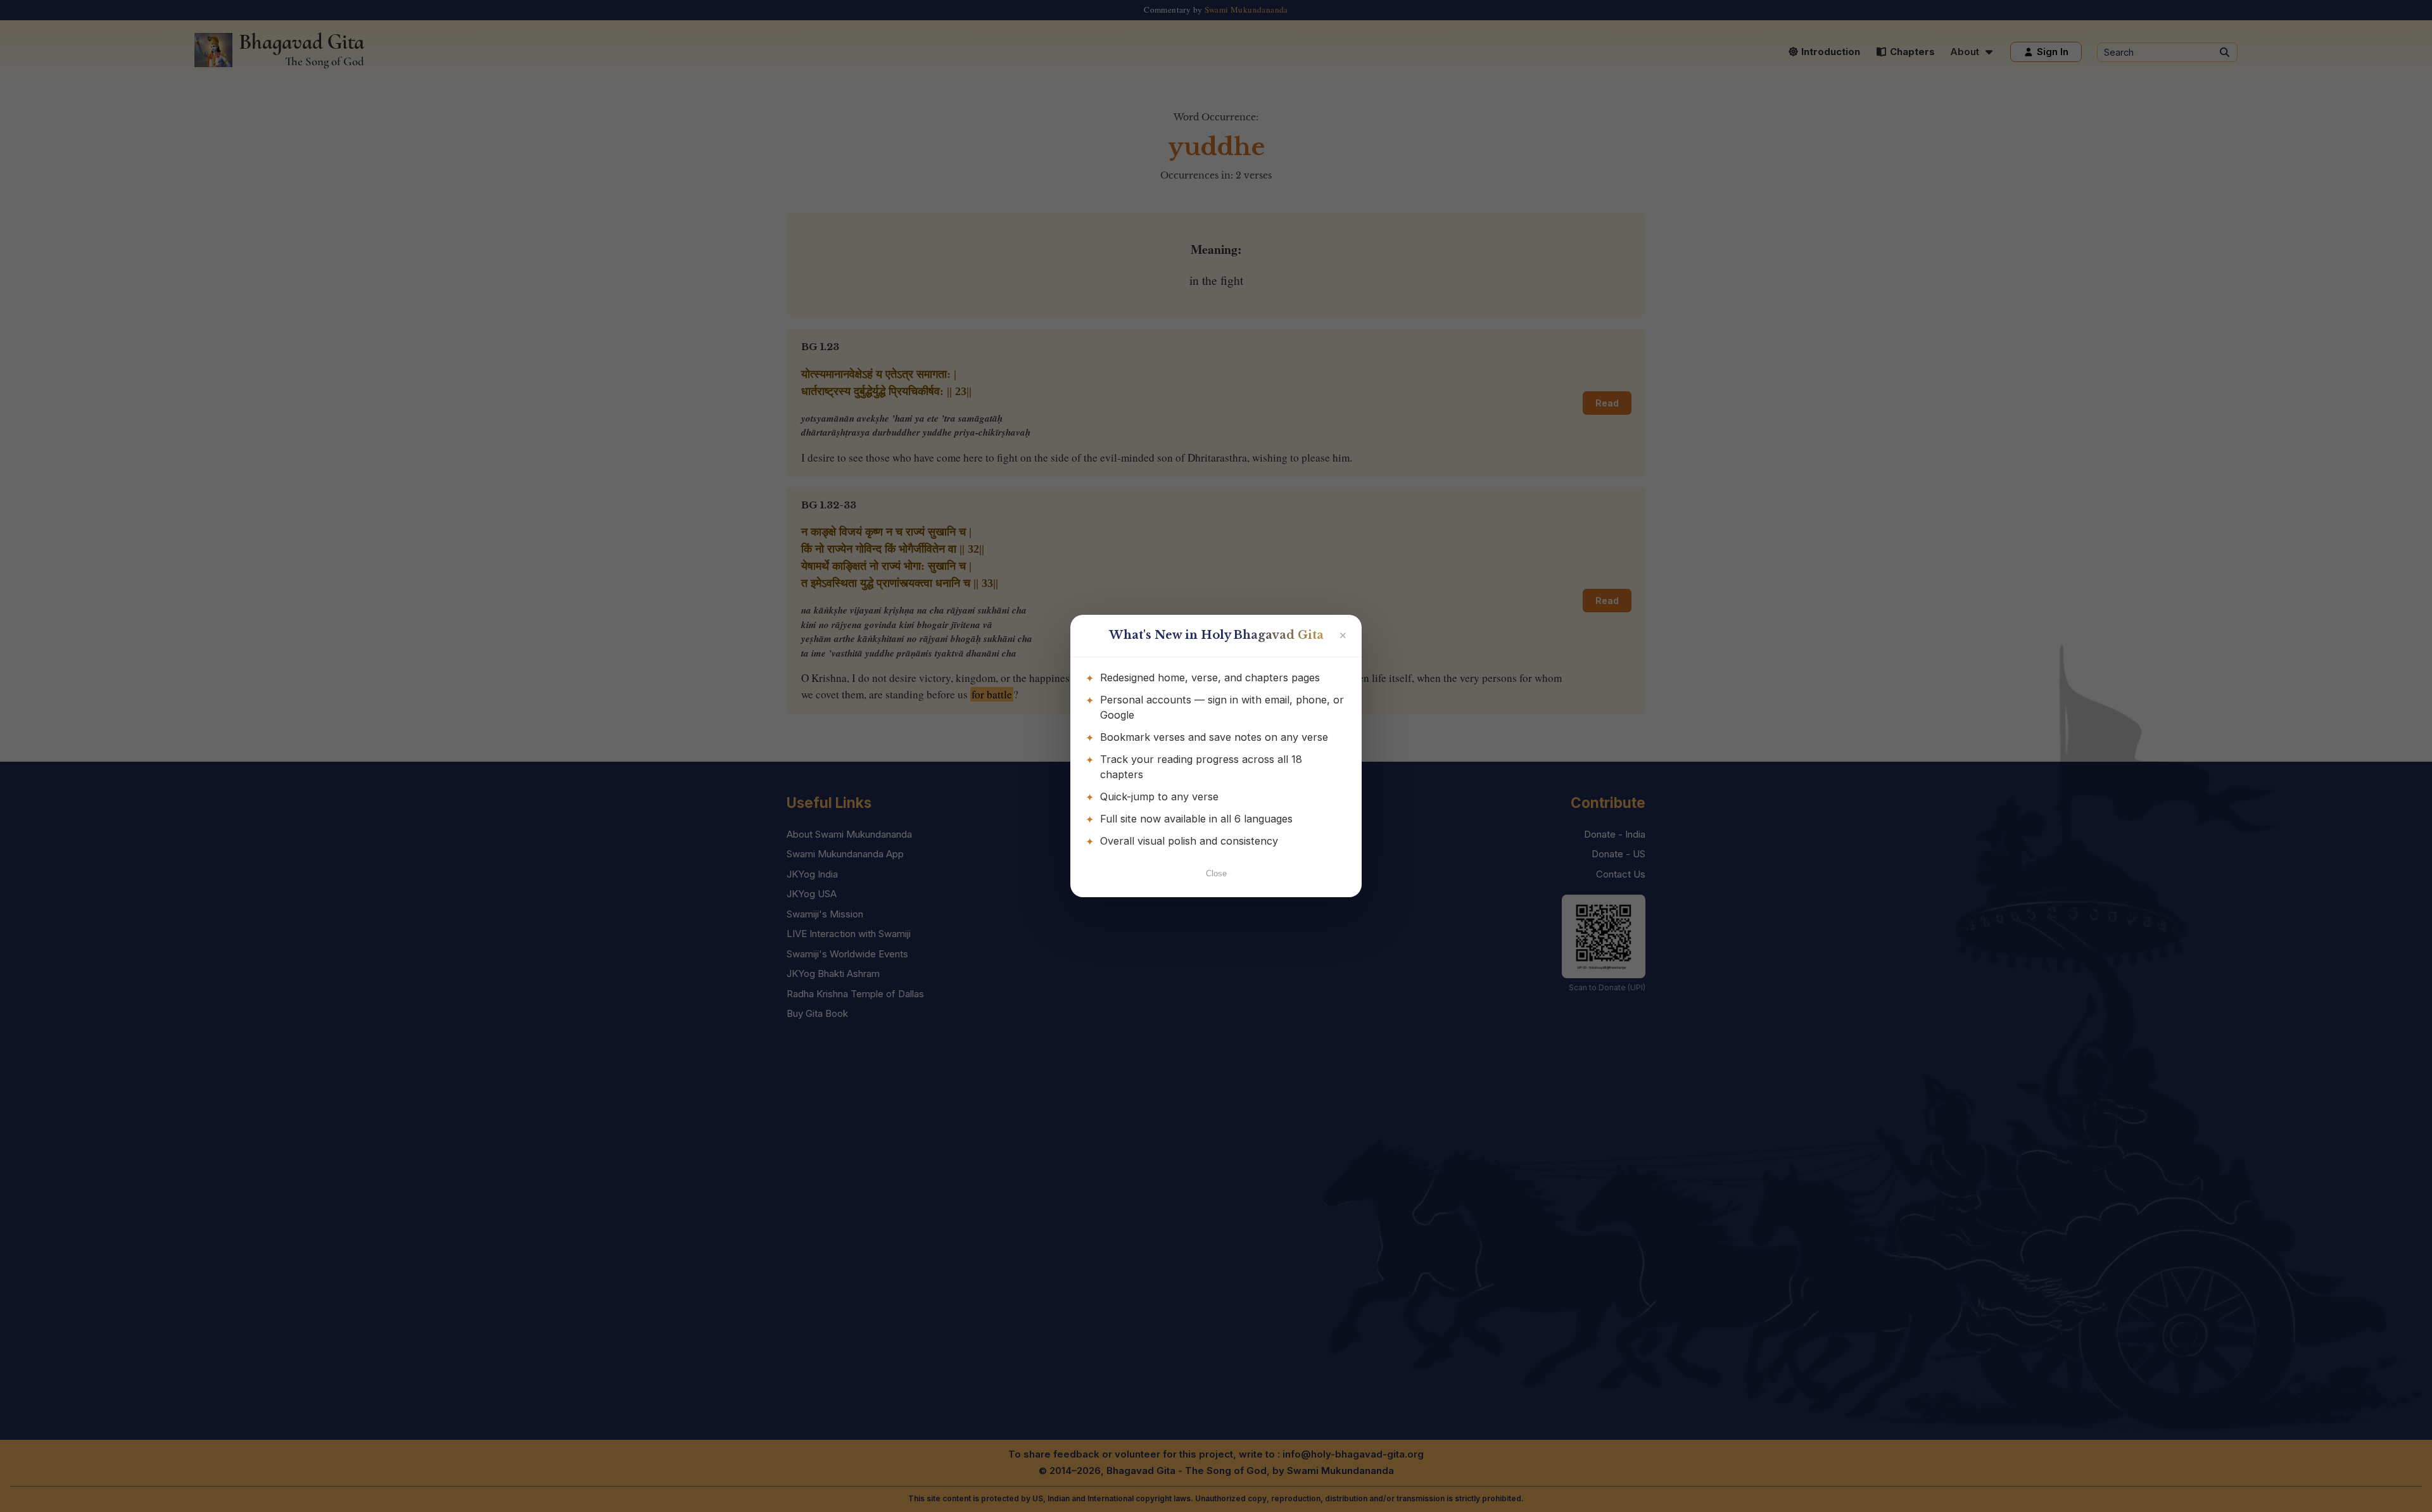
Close (1216, 873)
